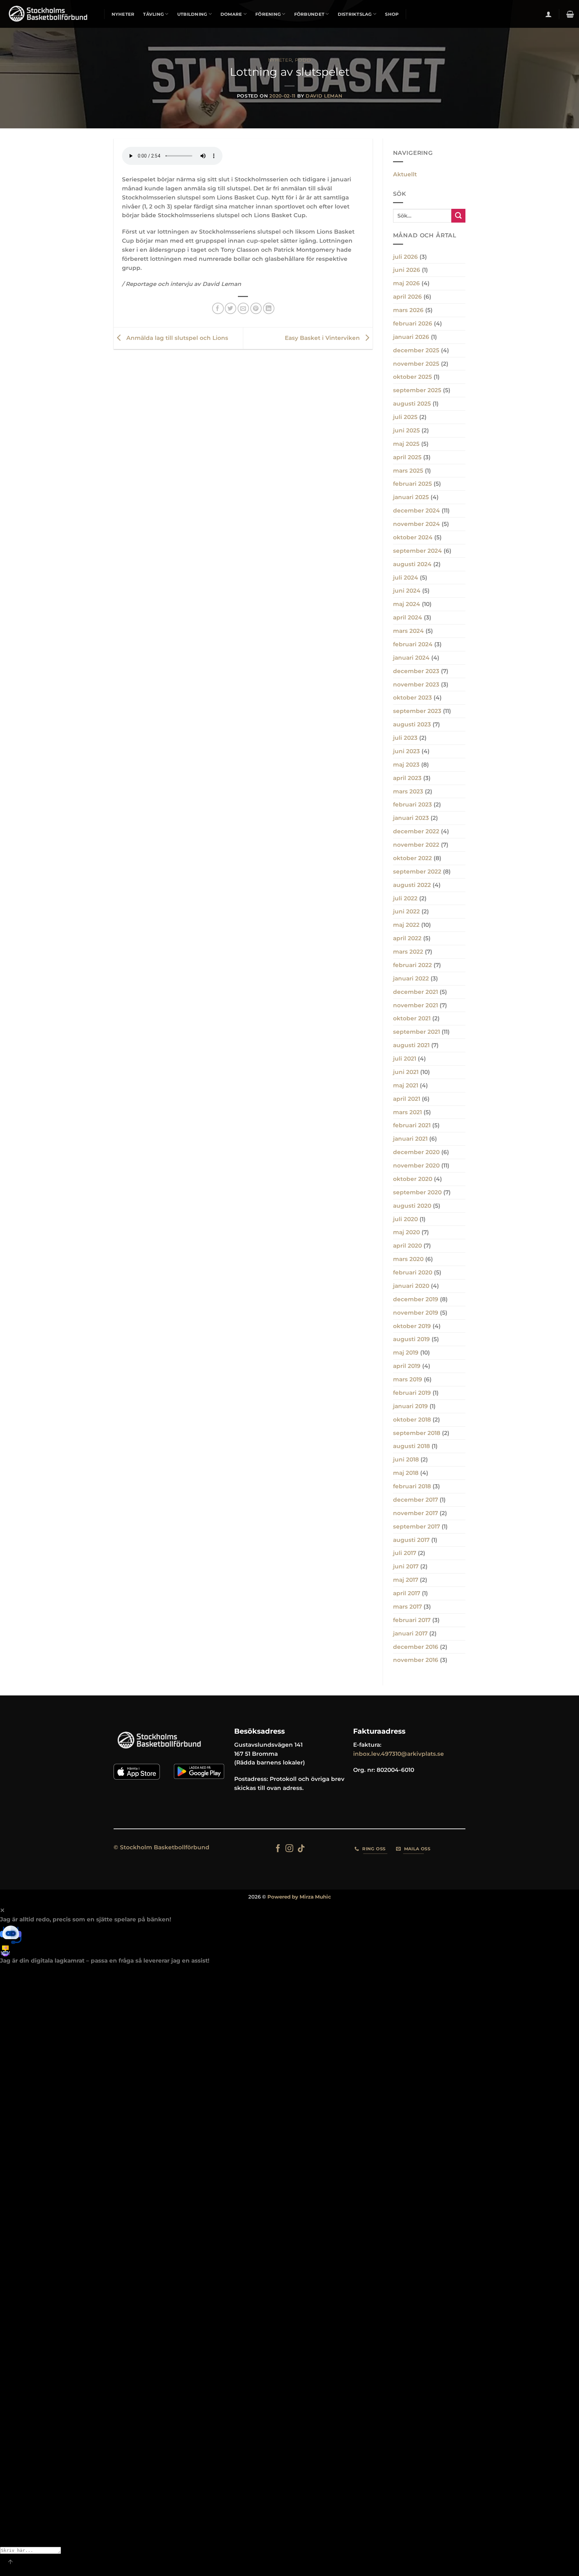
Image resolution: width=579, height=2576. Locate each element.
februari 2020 (413, 1272)
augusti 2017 (411, 1540)
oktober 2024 (413, 537)
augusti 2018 (411, 1446)
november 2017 (415, 1513)
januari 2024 (411, 658)
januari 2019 (410, 1406)
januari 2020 (411, 1286)
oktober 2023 (412, 698)
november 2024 (416, 524)
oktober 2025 (412, 377)
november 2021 (415, 1005)
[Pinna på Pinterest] (256, 309)
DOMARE (231, 14)
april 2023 (407, 778)
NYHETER (123, 14)
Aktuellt (405, 174)
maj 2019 (406, 1353)
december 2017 (415, 1500)
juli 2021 (405, 1059)
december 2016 (416, 1647)
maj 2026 (406, 283)
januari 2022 (411, 978)
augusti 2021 (411, 1045)
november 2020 (416, 1165)
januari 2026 (411, 337)
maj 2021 (406, 1085)
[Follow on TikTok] (301, 1849)
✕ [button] (2, 1910)
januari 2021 (410, 1139)
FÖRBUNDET (309, 14)
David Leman (324, 96)
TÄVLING (153, 14)
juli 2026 (405, 257)
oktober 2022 (412, 858)
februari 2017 (412, 1620)
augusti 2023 (412, 724)
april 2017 (407, 1593)
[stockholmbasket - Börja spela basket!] (50, 14)
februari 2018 (412, 1486)
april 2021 (407, 1099)
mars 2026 (408, 310)
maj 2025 (406, 444)
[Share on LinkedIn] (269, 309)
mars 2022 (408, 952)
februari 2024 (413, 644)
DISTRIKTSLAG (355, 14)
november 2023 (416, 684)
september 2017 (416, 1526)
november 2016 (416, 1660)
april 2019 (407, 1366)
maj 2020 (406, 1232)
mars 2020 (408, 1259)
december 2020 (416, 1152)
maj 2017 (406, 1580)
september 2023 (417, 711)
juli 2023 (405, 738)
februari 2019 (412, 1393)
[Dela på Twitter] (231, 309)
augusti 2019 (411, 1339)
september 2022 (417, 872)
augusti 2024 (412, 564)
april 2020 (407, 1246)
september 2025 (417, 390)
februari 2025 (412, 484)
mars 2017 (407, 1607)
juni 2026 (407, 270)
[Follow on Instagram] (289, 1849)
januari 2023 (411, 818)
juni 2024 (407, 591)
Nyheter (280, 60)
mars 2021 (407, 1112)
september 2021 (416, 1032)
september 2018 (417, 1433)
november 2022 (416, 845)
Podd (303, 60)
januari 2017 (410, 1633)
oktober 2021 (412, 1018)
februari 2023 (412, 804)
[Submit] (458, 216)
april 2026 (407, 297)
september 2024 (417, 551)
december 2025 (416, 350)
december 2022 (416, 831)
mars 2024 (408, 631)
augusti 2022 (412, 885)
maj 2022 (406, 925)
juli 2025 (405, 417)
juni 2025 (406, 430)
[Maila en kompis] (243, 309)
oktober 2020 (413, 1179)
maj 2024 (407, 604)
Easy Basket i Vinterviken (323, 338)
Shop (392, 14)
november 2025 (416, 364)
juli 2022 (405, 898)
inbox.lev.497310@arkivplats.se (399, 1754)
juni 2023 (406, 751)
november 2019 (416, 1313)
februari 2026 (413, 323)
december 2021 (415, 992)
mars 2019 (408, 1379)
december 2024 (416, 511)
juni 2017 (406, 1566)
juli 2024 (406, 578)
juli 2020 (405, 1219)
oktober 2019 (412, 1326)
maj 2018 (406, 1473)
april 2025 (407, 457)
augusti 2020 (412, 1206)
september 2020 (417, 1192)
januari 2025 (411, 497)
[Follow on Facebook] (278, 1849)
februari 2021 (412, 1125)
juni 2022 (406, 911)
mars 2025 (408, 471)
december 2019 (416, 1299)
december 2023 (416, 671)
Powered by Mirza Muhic (299, 1897)
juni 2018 (406, 1459)
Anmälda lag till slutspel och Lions (176, 338)
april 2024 (408, 617)
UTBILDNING (192, 14)
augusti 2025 (412, 404)
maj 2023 (406, 765)
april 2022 (407, 938)
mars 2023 (408, 791)
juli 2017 (405, 1553)
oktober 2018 (412, 1420)
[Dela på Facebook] (218, 309)
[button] (549, 14)
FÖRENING (268, 14)
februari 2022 (412, 965)
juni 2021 (406, 1072)
